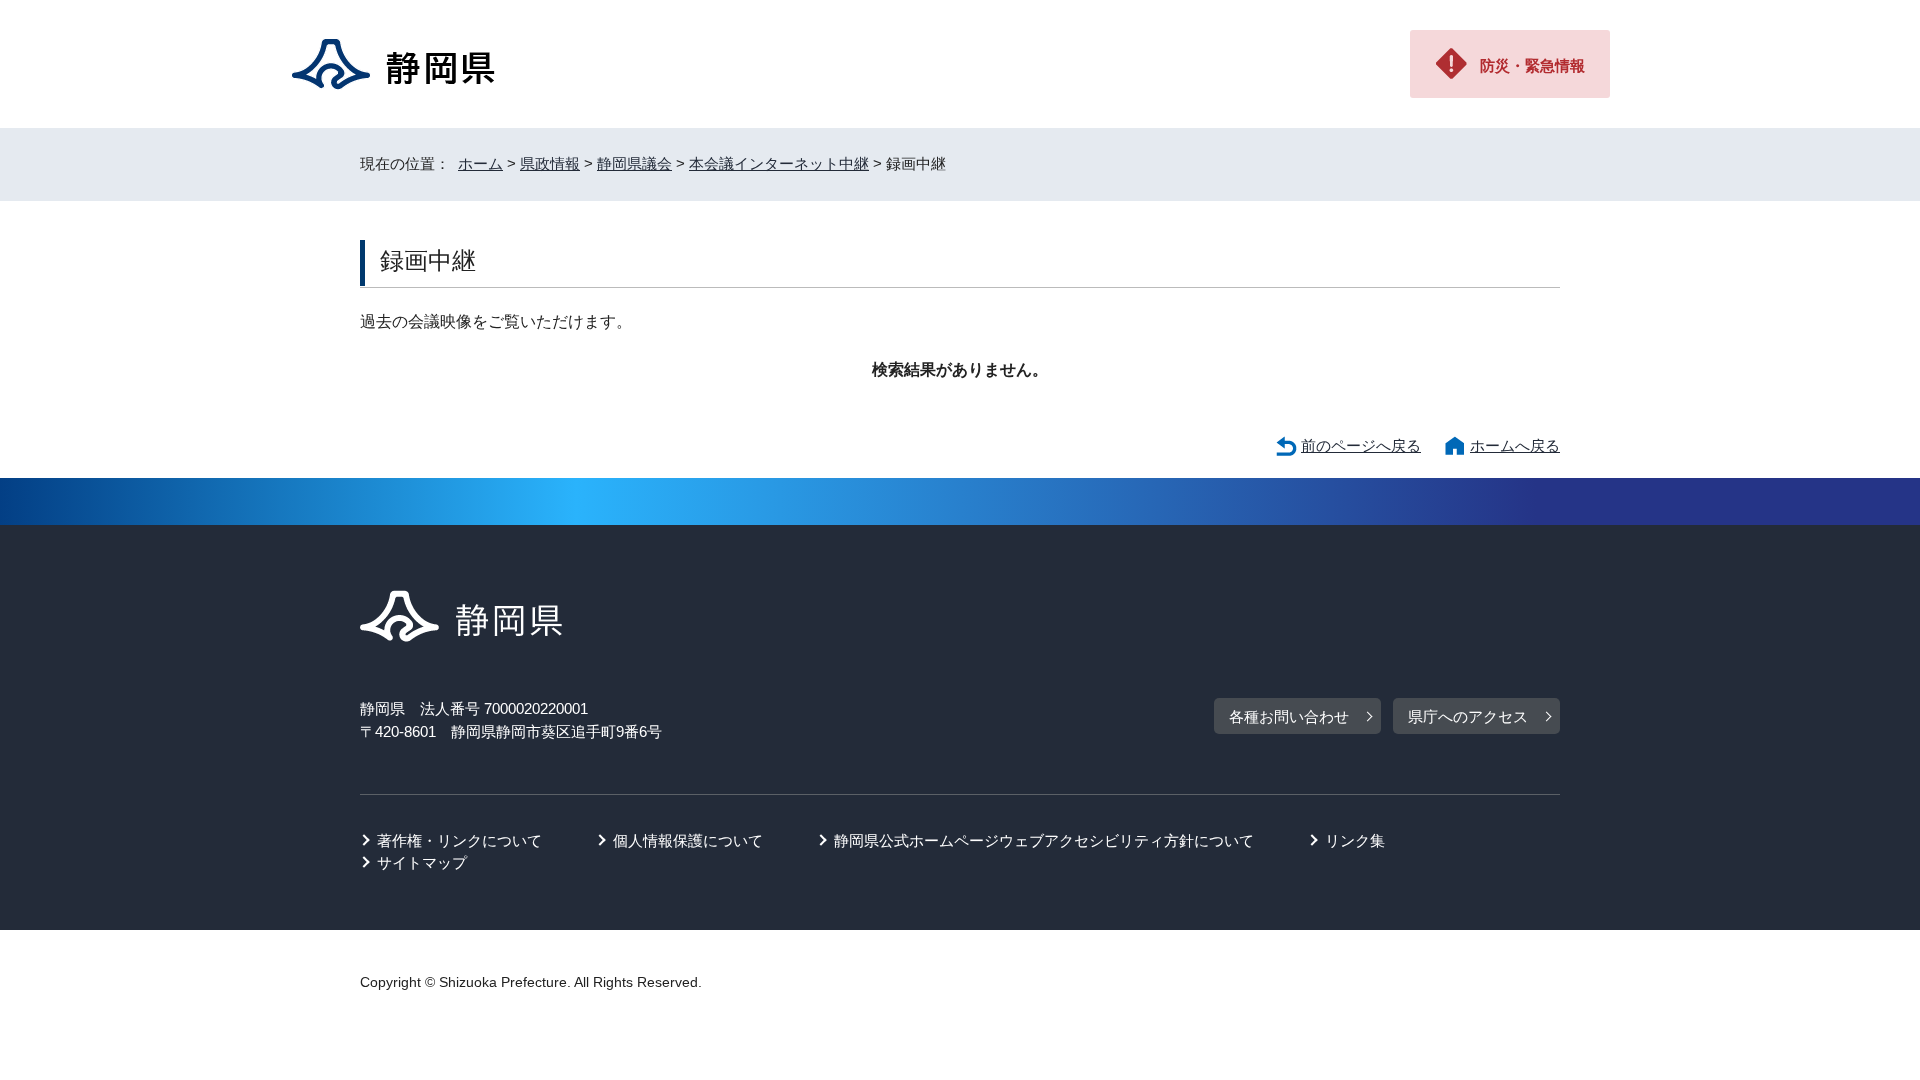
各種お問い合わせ (1289, 716)
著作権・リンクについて (459, 840)
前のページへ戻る (1361, 445)
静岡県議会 (634, 163)
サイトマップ (422, 862)
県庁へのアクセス (1468, 716)
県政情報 (550, 163)
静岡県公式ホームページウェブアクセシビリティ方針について (1044, 840)
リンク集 (1355, 840)
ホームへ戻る (1515, 445)
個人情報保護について (688, 840)
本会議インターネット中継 (779, 163)
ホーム (480, 163)
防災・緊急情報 (1532, 65)
